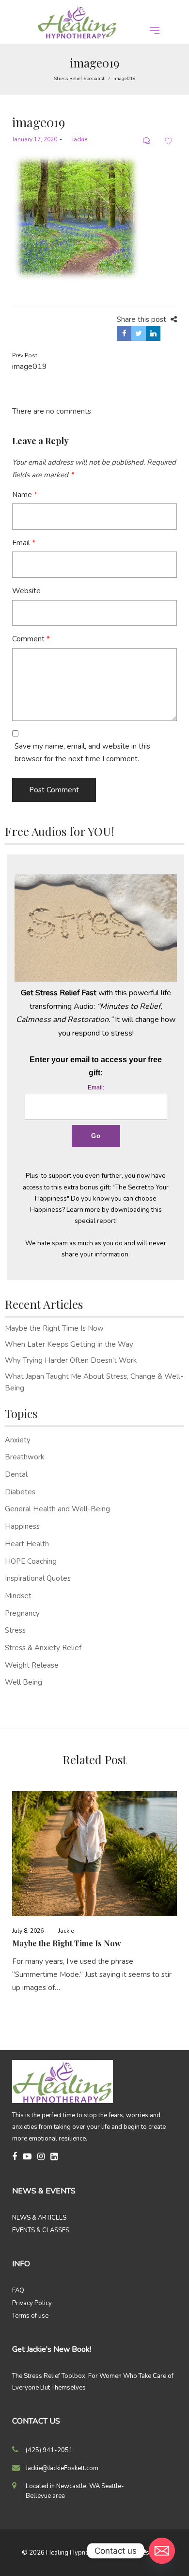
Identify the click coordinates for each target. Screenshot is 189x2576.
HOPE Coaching (31, 1561)
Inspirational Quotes (38, 1578)
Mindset (18, 1596)
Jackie (76, 139)
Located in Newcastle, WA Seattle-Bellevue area (75, 2491)
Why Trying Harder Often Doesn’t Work (71, 1360)
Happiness (22, 1526)
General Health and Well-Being (57, 1509)
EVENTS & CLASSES (41, 2230)
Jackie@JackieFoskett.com (62, 2468)
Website (26, 591)
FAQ (18, 2291)
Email (24, 543)
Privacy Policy (32, 2303)
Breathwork (24, 1457)
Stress (15, 1630)
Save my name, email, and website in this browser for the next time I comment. (82, 753)
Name (25, 495)
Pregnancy (22, 1613)
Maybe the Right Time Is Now (54, 1328)
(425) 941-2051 (49, 2450)
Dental (16, 1474)
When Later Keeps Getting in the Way (69, 1344)
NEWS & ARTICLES (39, 2218)
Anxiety (18, 1440)
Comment (31, 639)
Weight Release (32, 1665)
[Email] (162, 2551)
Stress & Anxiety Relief (43, 1648)
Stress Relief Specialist (79, 79)
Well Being (24, 1682)
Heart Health (27, 1544)
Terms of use (30, 2316)
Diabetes (20, 1492)
